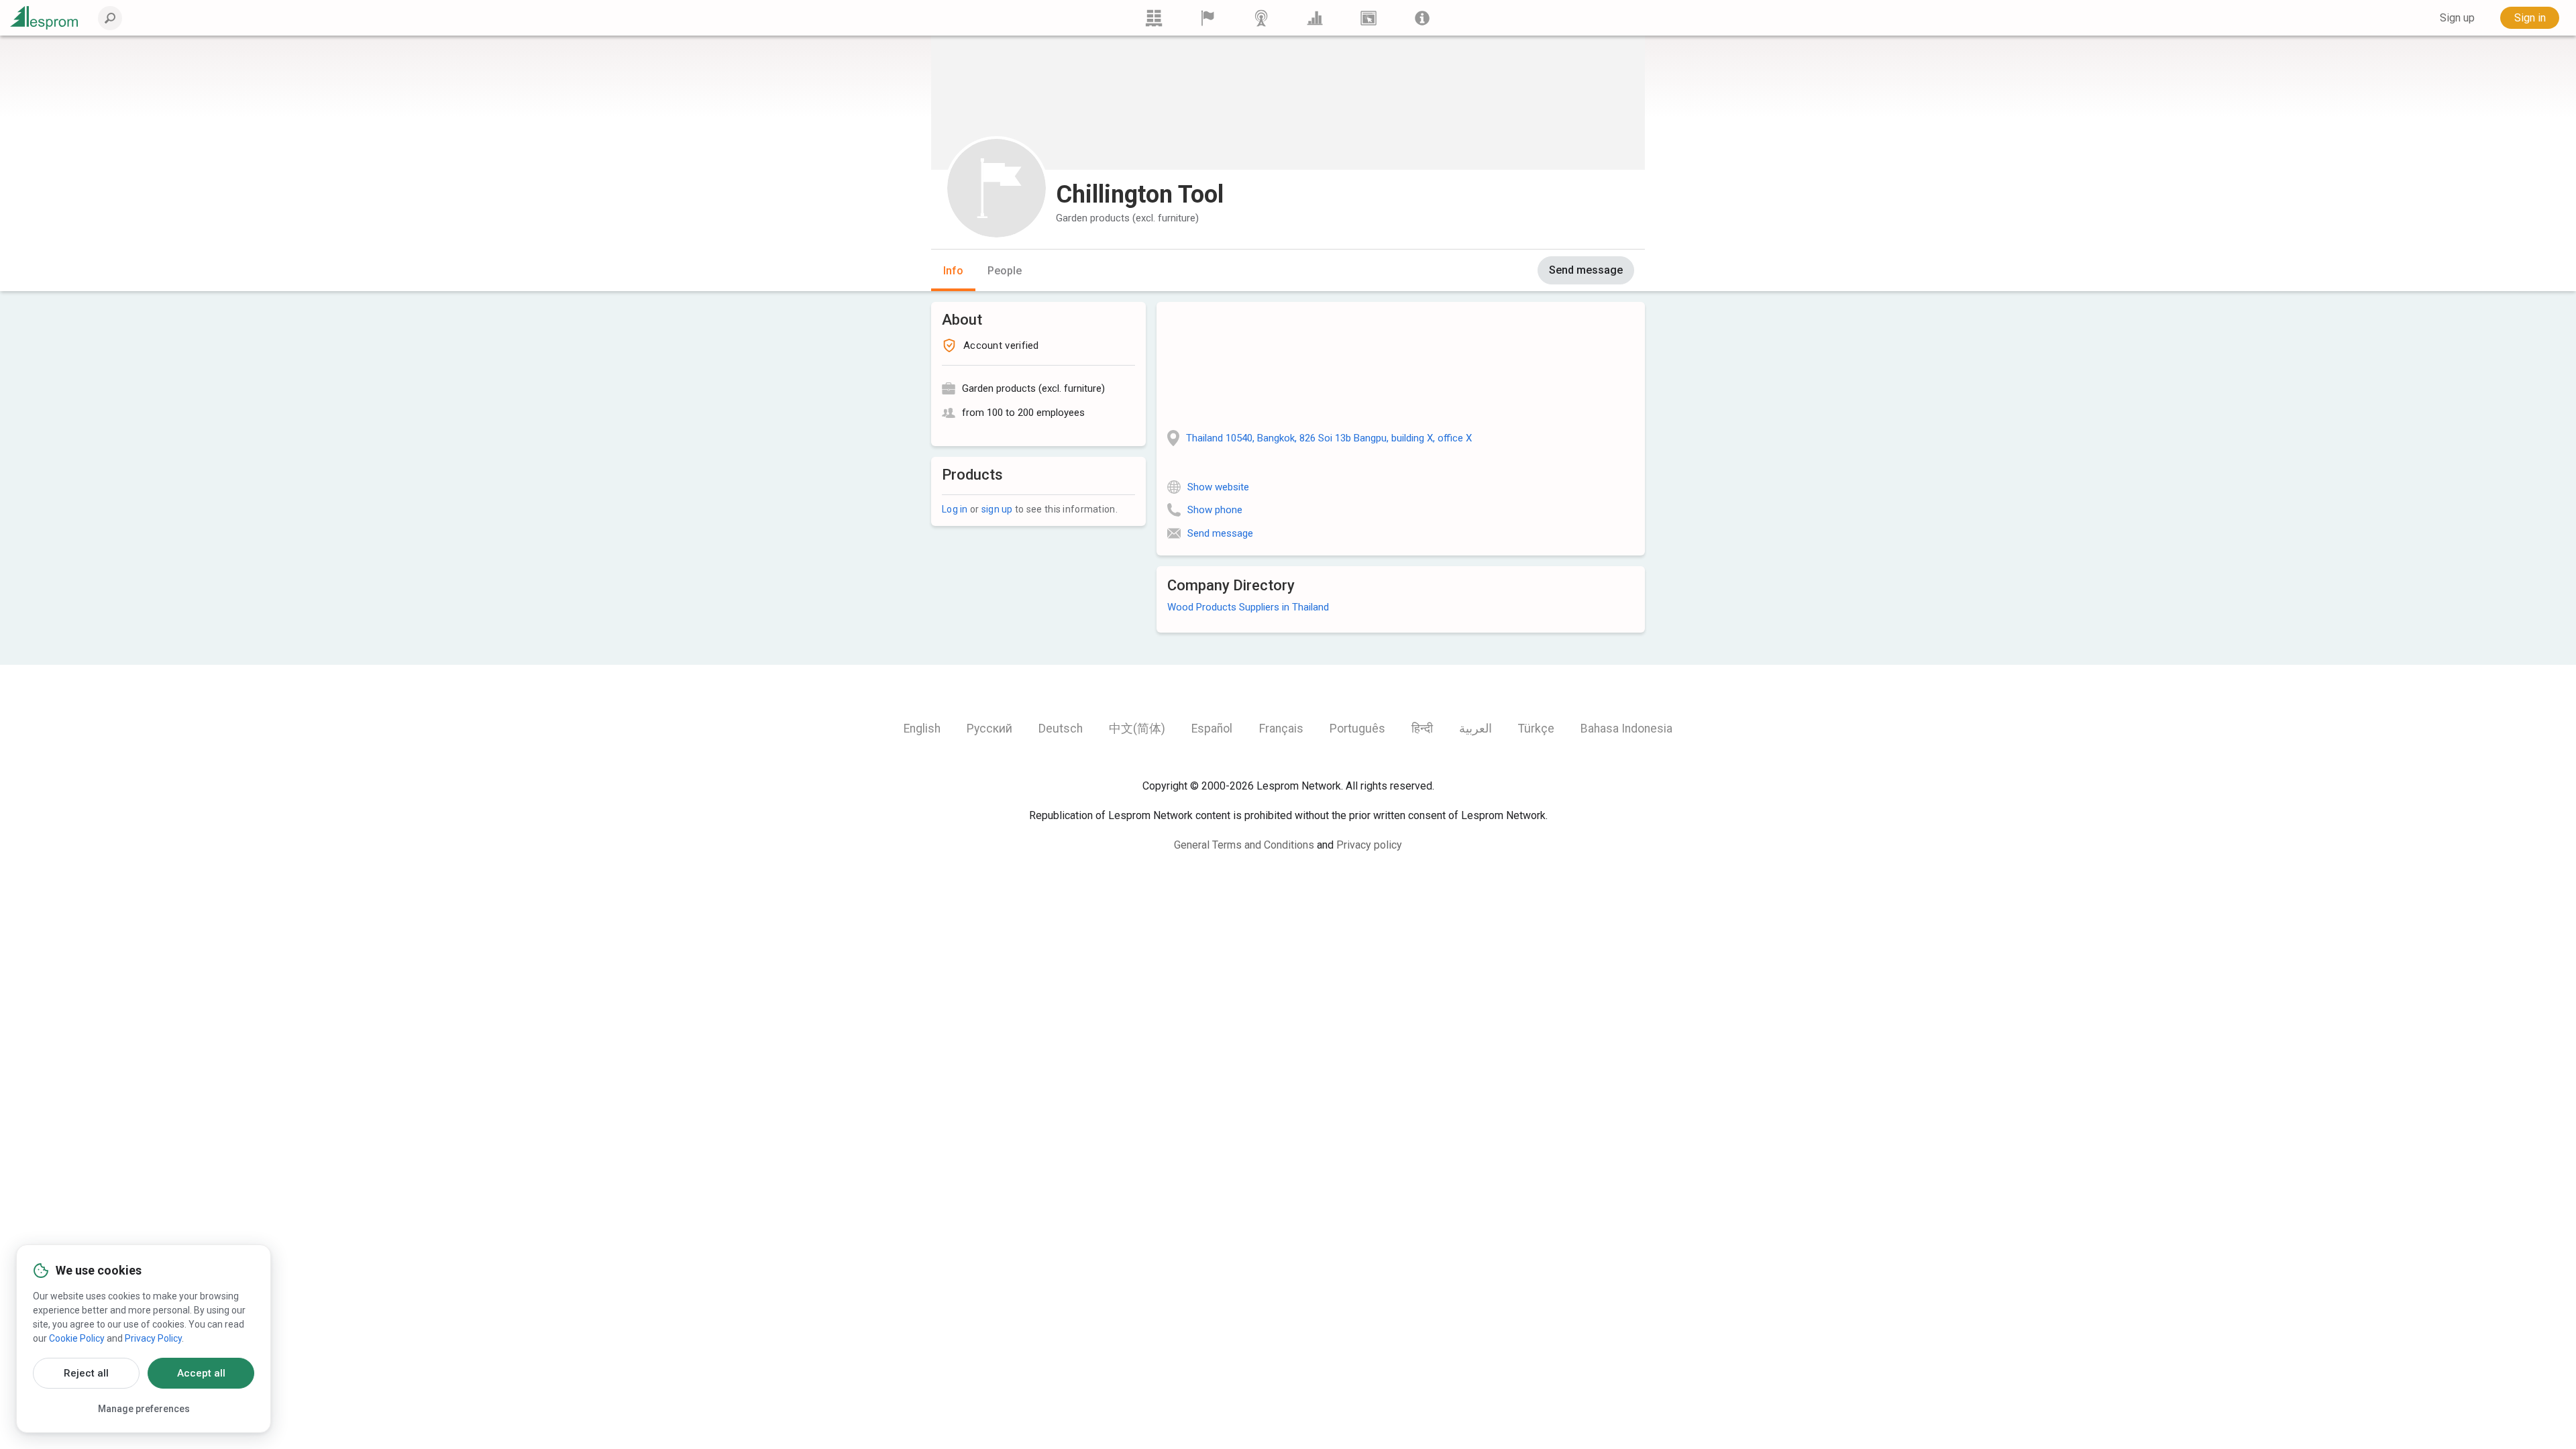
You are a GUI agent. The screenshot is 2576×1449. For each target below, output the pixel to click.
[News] (1261, 18)
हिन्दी (1422, 729)
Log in (955, 509)
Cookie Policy (77, 1338)
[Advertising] (1368, 18)
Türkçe (1536, 729)
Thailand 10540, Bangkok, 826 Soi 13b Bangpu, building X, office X (1329, 438)
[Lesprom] (1422, 18)
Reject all (86, 1373)
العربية (1475, 729)
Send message (1586, 270)
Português (1357, 729)
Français (1281, 729)
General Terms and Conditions (1244, 845)
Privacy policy (1369, 845)
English (922, 729)
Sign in (2530, 18)
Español (1212, 729)
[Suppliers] (1207, 18)
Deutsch (1061, 729)
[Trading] (1154, 18)
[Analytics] (1315, 18)
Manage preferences (144, 1409)
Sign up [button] (2457, 18)
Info (953, 271)
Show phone (1215, 510)
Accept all (201, 1373)
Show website (1218, 487)
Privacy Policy (153, 1338)
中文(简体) (1137, 729)
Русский (989, 729)
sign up (997, 509)
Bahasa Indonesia (1626, 729)
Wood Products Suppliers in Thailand (1248, 607)
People (1005, 271)
